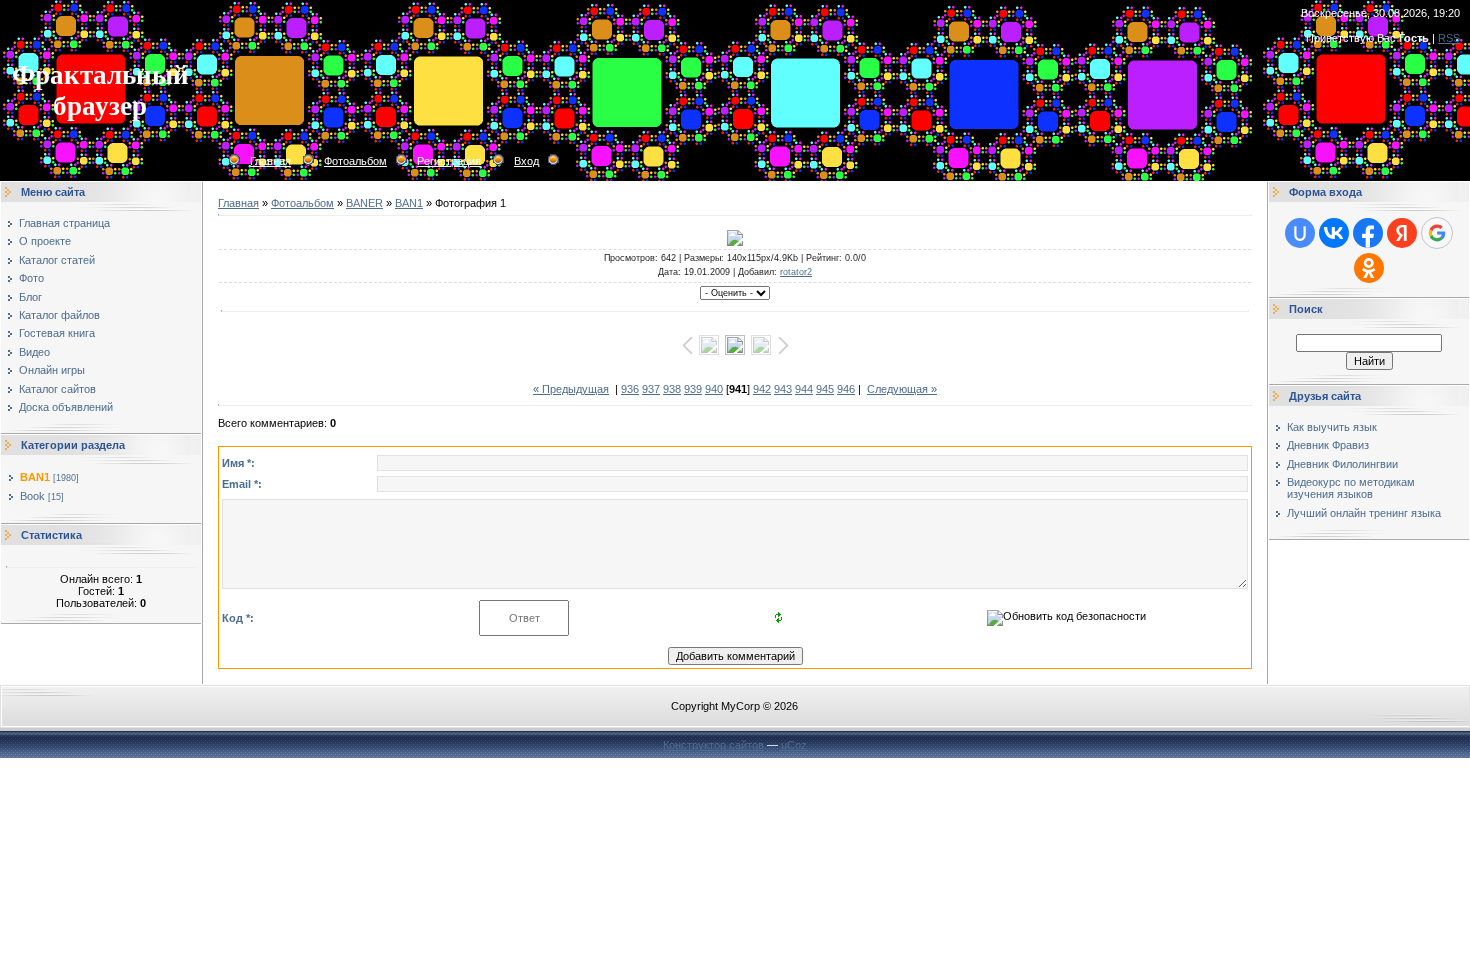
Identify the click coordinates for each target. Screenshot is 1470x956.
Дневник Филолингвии (1342, 464)
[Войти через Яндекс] (1402, 233)
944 (804, 389)
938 (672, 389)
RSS (1449, 38)
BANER (364, 203)
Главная (270, 161)
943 (783, 389)
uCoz (794, 745)
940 (714, 389)
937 (651, 389)
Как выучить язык (1332, 427)
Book (32, 496)
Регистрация (449, 161)
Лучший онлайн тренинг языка (1364, 513)
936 (630, 389)
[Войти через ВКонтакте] (1334, 233)
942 (762, 389)
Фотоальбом (355, 161)
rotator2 (796, 272)
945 (825, 389)
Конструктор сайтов (713, 745)
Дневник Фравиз (1328, 445)
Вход (526, 161)
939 (693, 389)
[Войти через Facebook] (1368, 233)
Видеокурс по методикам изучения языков (1351, 488)
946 (846, 389)
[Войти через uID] (1300, 233)
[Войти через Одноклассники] (1369, 268)
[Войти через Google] (1437, 233)
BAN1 (35, 477)
